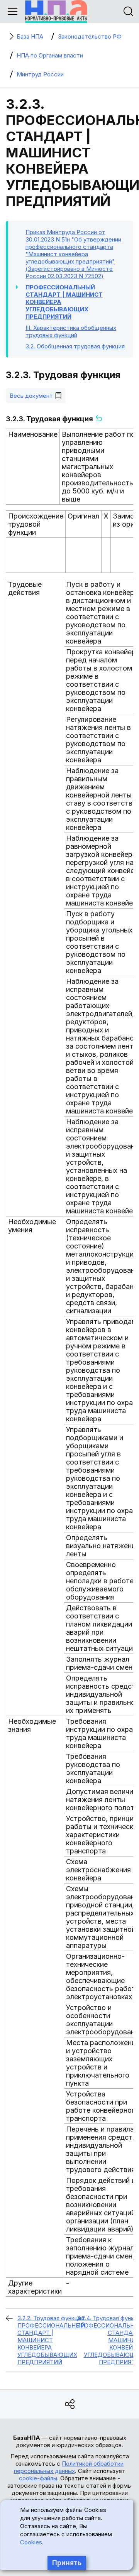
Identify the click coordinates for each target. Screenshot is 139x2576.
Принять (67, 2563)
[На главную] (56, 12)
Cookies (31, 2542)
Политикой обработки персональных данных (69, 2467)
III (71, 331)
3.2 (75, 346)
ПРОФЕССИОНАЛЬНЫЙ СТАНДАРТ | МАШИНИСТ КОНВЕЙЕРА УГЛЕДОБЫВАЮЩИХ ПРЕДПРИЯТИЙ (64, 302)
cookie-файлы (38, 2478)
